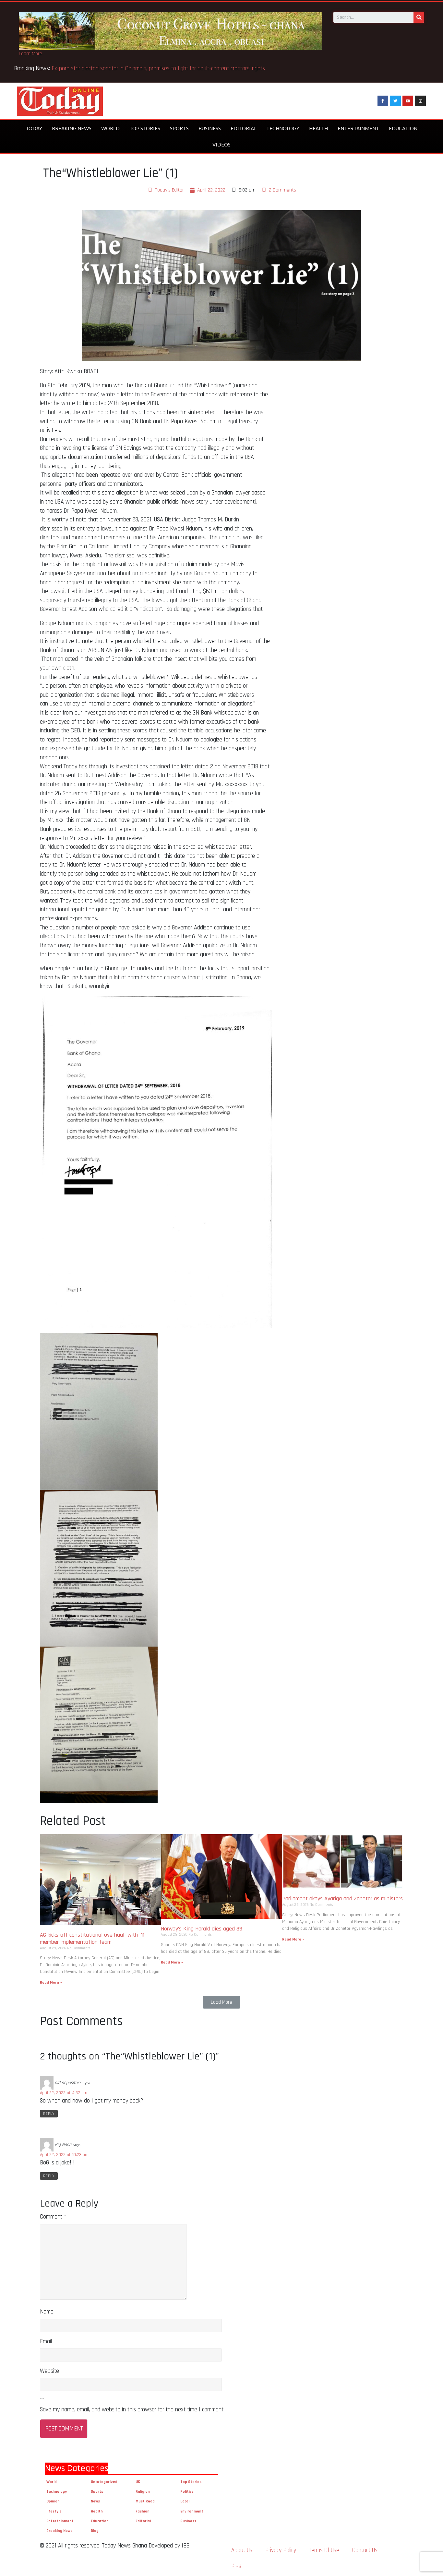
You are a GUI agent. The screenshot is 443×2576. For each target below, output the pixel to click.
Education (403, 128)
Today (34, 128)
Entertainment (358, 128)
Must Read (145, 2501)
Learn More (30, 54)
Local (185, 2501)
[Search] (419, 17)
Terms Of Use (324, 2550)
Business (210, 128)
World (110, 128)
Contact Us (365, 2550)
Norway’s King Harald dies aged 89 (202, 1929)
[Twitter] (395, 101)
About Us (242, 2550)
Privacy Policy (281, 2550)
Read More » (51, 1982)
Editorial (244, 128)
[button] (221, 2002)
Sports (179, 128)
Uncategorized (104, 2482)
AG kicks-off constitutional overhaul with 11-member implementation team (93, 1938)
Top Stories (145, 128)
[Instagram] (420, 101)
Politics (187, 2492)
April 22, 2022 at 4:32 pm (64, 2093)
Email (46, 2342)
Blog (95, 2531)
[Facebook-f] (383, 101)
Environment (192, 2511)
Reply (49, 2114)
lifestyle (54, 2511)
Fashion (143, 2511)
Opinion (53, 2501)
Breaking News (72, 128)
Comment (53, 2217)
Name (47, 2312)
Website (49, 2371)
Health (318, 128)
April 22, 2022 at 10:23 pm (64, 2155)
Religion (143, 2492)
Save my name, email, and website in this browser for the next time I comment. (132, 2410)
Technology (283, 128)
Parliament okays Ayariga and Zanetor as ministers (342, 1899)
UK (138, 2482)
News (95, 2501)
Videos (221, 145)
